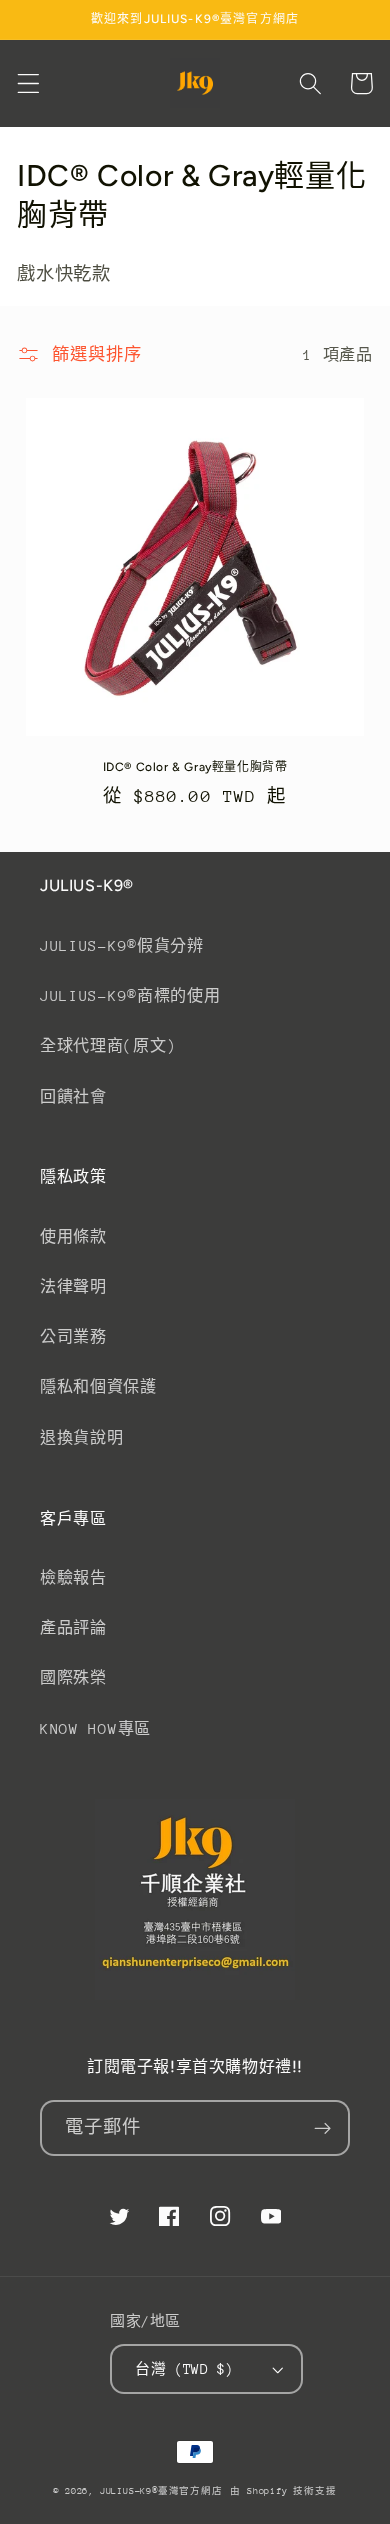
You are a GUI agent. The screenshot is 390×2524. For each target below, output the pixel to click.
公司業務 (73, 1336)
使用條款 (73, 1236)
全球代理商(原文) (108, 1045)
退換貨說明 (81, 1437)
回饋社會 (73, 1096)
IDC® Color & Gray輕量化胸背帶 (195, 767)
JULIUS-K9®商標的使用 (130, 995)
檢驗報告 (73, 1577)
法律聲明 (73, 1286)
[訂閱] (322, 2128)
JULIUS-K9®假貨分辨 (122, 945)
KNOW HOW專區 (95, 1728)
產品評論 (73, 1627)
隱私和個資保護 (98, 1386)
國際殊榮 (73, 1677)
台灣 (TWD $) (184, 2369)
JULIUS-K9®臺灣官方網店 (161, 2490)
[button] (28, 83)
